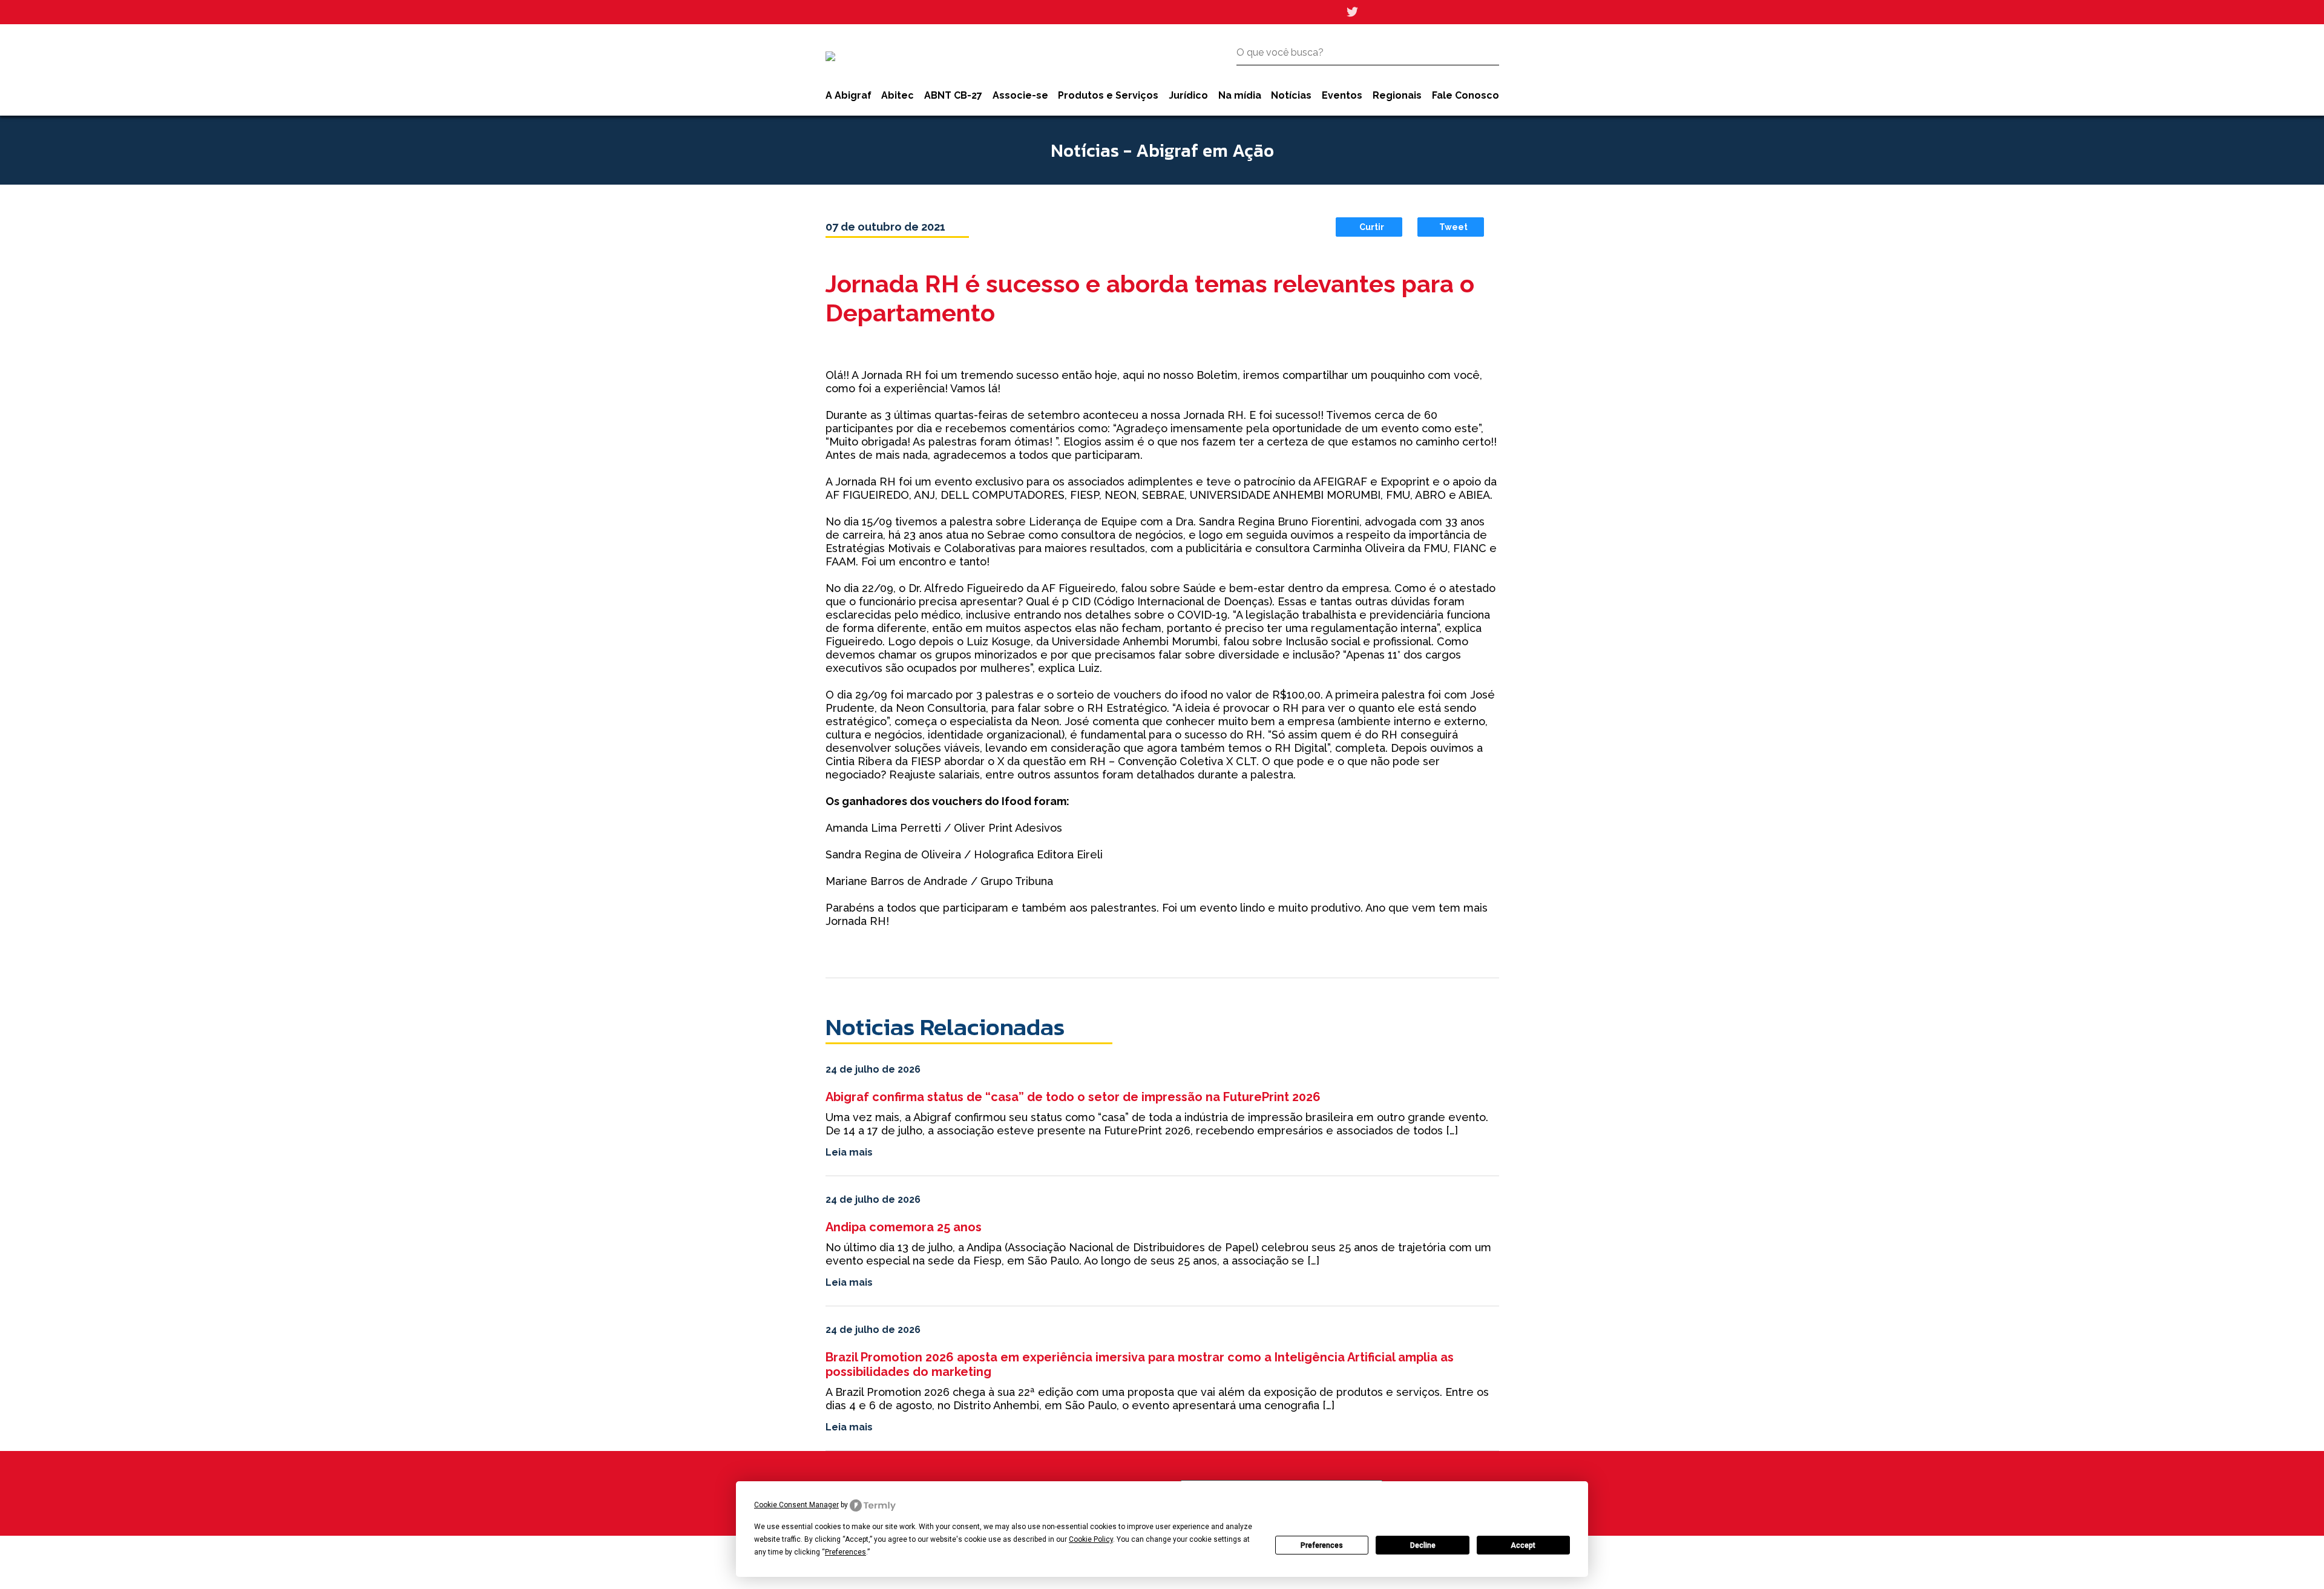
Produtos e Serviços (1108, 95)
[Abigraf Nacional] (830, 56)
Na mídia (1240, 95)
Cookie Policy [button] (1091, 1539)
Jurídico (1188, 95)
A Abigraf (849, 95)
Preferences (1322, 1545)
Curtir (1372, 227)
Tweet (1453, 227)
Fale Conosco (1466, 95)
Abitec (898, 95)
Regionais (1397, 95)
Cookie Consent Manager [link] (796, 1505)
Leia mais (849, 1152)
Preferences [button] (845, 1552)
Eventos (1342, 95)
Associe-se (1020, 95)
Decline (1423, 1545)
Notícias (1291, 95)
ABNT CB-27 (953, 95)
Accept (1523, 1545)
